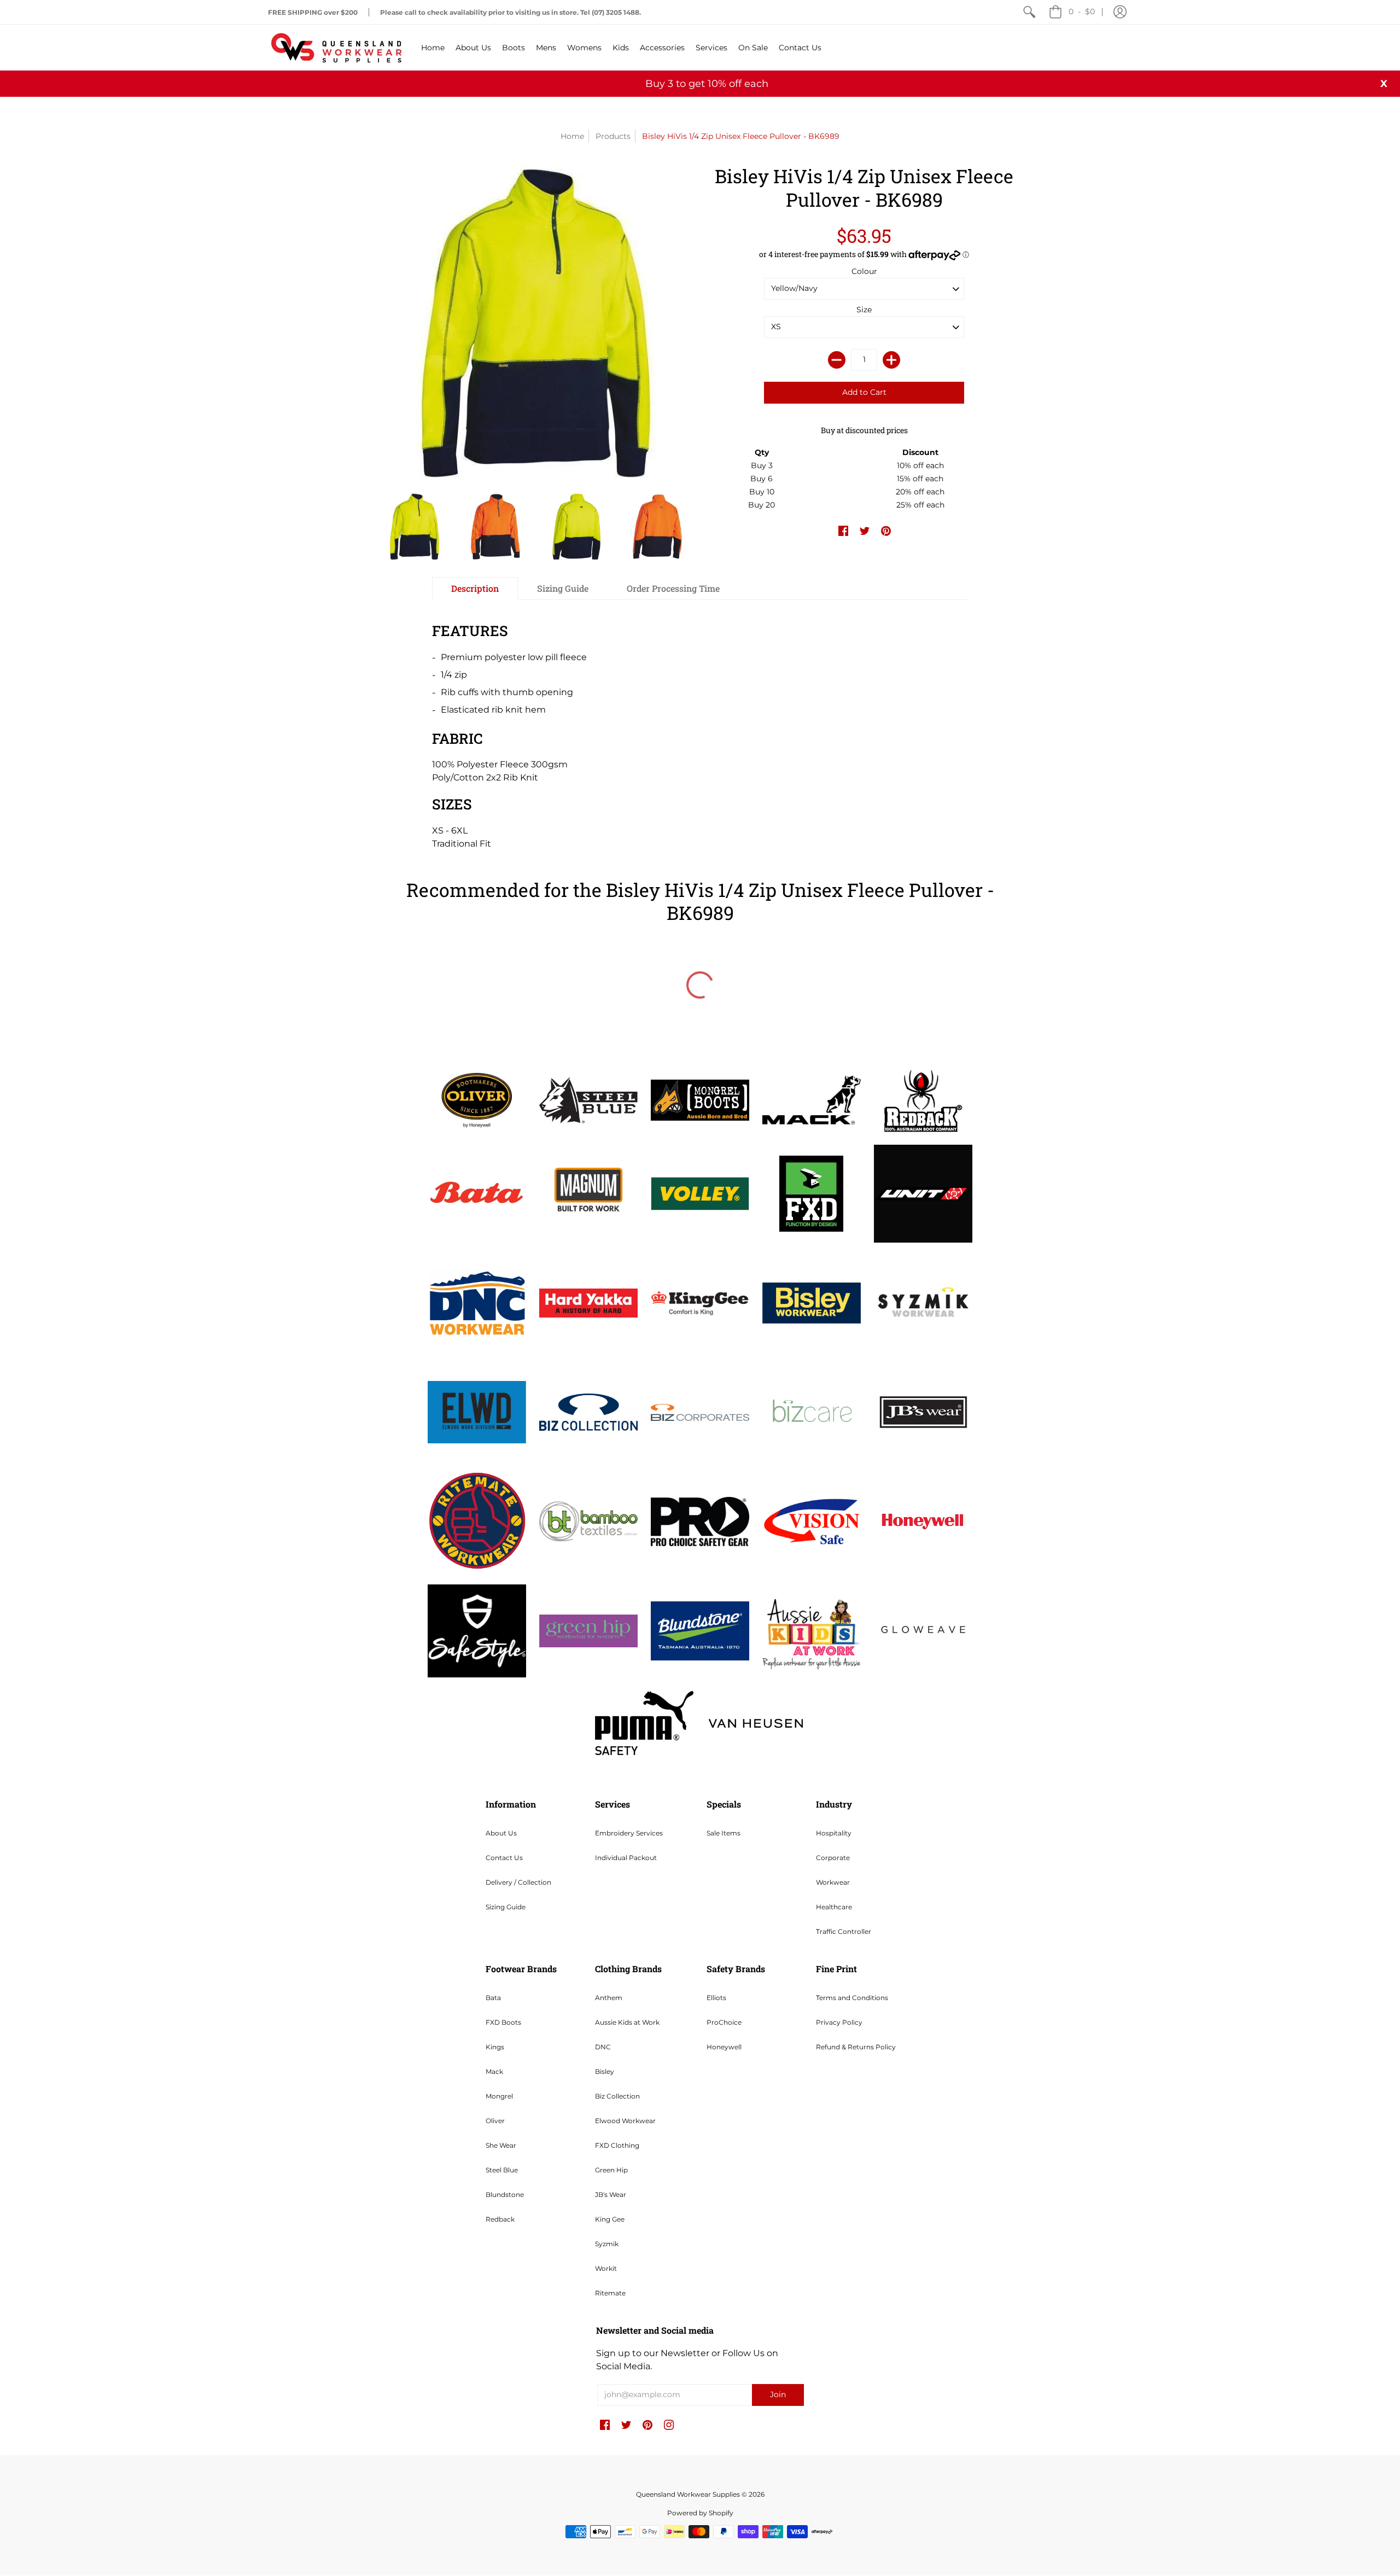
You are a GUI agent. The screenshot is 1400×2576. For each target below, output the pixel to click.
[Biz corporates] (700, 1412)
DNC (603, 2047)
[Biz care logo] (812, 1412)
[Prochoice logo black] (700, 1522)
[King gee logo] (700, 1303)
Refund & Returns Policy (856, 2047)
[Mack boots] (812, 1100)
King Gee (610, 2219)
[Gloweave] (923, 1631)
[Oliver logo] (477, 1100)
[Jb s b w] (923, 1412)
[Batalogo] (477, 1193)
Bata (493, 1998)
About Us (501, 1833)
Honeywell (724, 2047)
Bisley (605, 2071)
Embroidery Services (629, 1833)
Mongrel (499, 2096)
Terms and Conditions (852, 1998)
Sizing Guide (506, 1907)
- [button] (1082, 11)
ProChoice (724, 2022)
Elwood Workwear (625, 2121)
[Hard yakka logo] (588, 1303)
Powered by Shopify (700, 2513)
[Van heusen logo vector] (756, 1723)
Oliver (495, 2121)
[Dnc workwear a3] (477, 1303)
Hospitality (834, 1833)
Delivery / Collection (518, 1882)
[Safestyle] (477, 1631)
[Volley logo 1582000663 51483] (700, 1194)
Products (613, 136)
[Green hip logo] (588, 1631)
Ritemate (610, 2293)
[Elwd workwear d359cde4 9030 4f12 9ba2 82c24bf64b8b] (477, 1412)
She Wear (501, 2145)
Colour (864, 271)
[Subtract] (837, 360)
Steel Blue (502, 2170)
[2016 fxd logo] (812, 1194)
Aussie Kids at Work (627, 2022)
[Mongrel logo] (700, 1100)
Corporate (833, 1858)
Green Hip (611, 2170)
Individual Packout (626, 1858)
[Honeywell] (923, 1522)
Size (864, 310)
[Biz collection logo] (588, 1412)
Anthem (609, 1998)
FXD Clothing (617, 2145)
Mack (494, 2071)
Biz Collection (617, 2096)
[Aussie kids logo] (812, 1631)
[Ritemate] (477, 1522)
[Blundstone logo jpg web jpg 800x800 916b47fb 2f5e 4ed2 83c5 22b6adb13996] (700, 1631)
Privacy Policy (839, 2022)
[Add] (891, 360)
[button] (1120, 12)
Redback (500, 2219)
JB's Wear (611, 2195)
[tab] (475, 588)
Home (572, 136)
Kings (495, 2047)
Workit (606, 2268)
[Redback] (923, 1100)
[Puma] (644, 1723)
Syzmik (607, 2244)
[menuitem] (1029, 12)
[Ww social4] (923, 1194)
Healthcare (834, 1907)
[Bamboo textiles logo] (588, 1521)
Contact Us (504, 1858)
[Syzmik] (923, 1303)
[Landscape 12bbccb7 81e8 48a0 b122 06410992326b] (588, 1100)
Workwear (833, 1882)
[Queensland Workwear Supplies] (336, 47)
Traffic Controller (844, 1931)
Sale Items (724, 1833)
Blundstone (505, 2195)
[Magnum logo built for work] (588, 1194)
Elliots (716, 1998)
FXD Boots (503, 2022)
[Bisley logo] (812, 1303)
